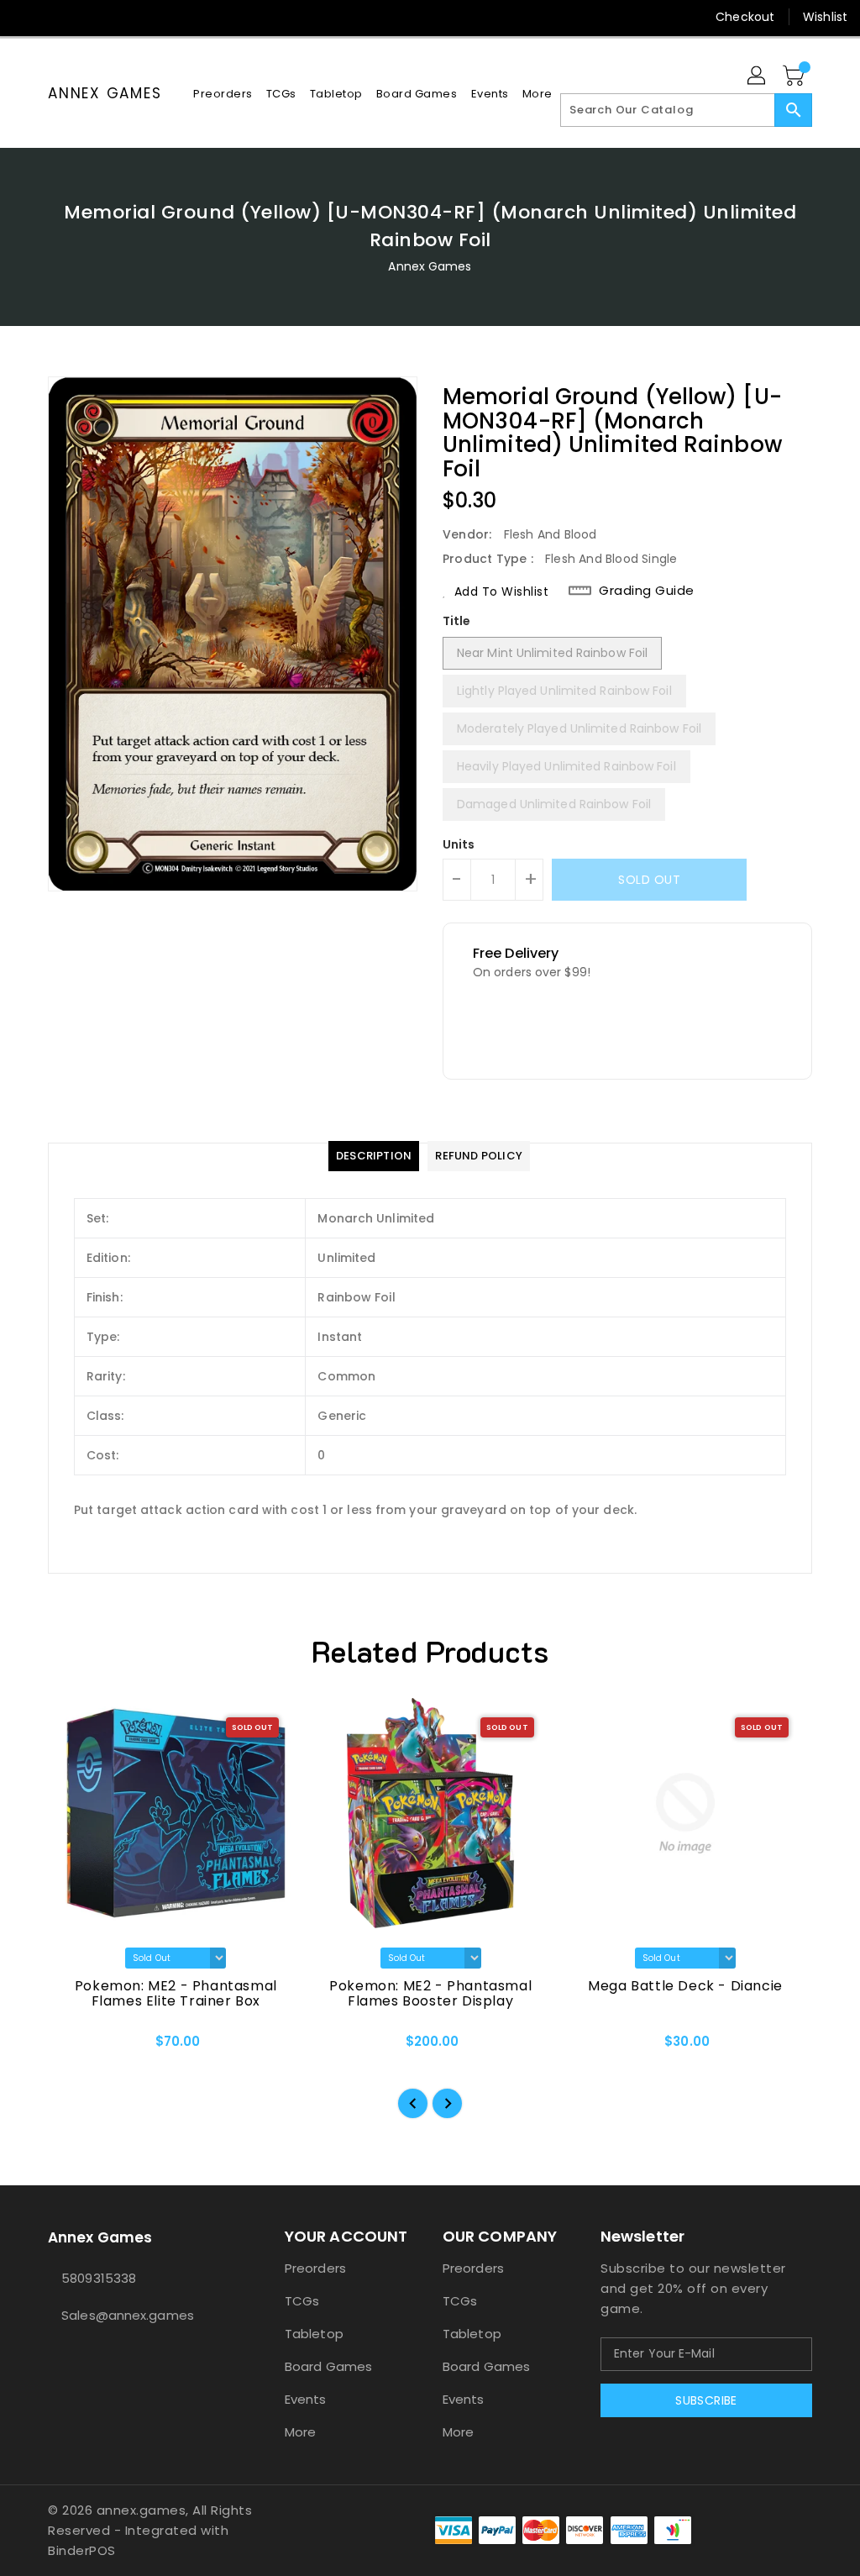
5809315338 (99, 2278)
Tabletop (314, 2334)
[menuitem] (223, 94)
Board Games (328, 2366)
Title (457, 621)
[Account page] (758, 76)
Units (459, 844)
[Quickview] (80, 2047)
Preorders (315, 2268)
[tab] (374, 1156)
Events (306, 2399)
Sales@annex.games (128, 2315)
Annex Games (105, 93)
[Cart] (795, 76)
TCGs (302, 2301)
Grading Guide (647, 591)
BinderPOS (82, 2550)
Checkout (745, 17)
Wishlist (825, 17)
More (300, 2432)
